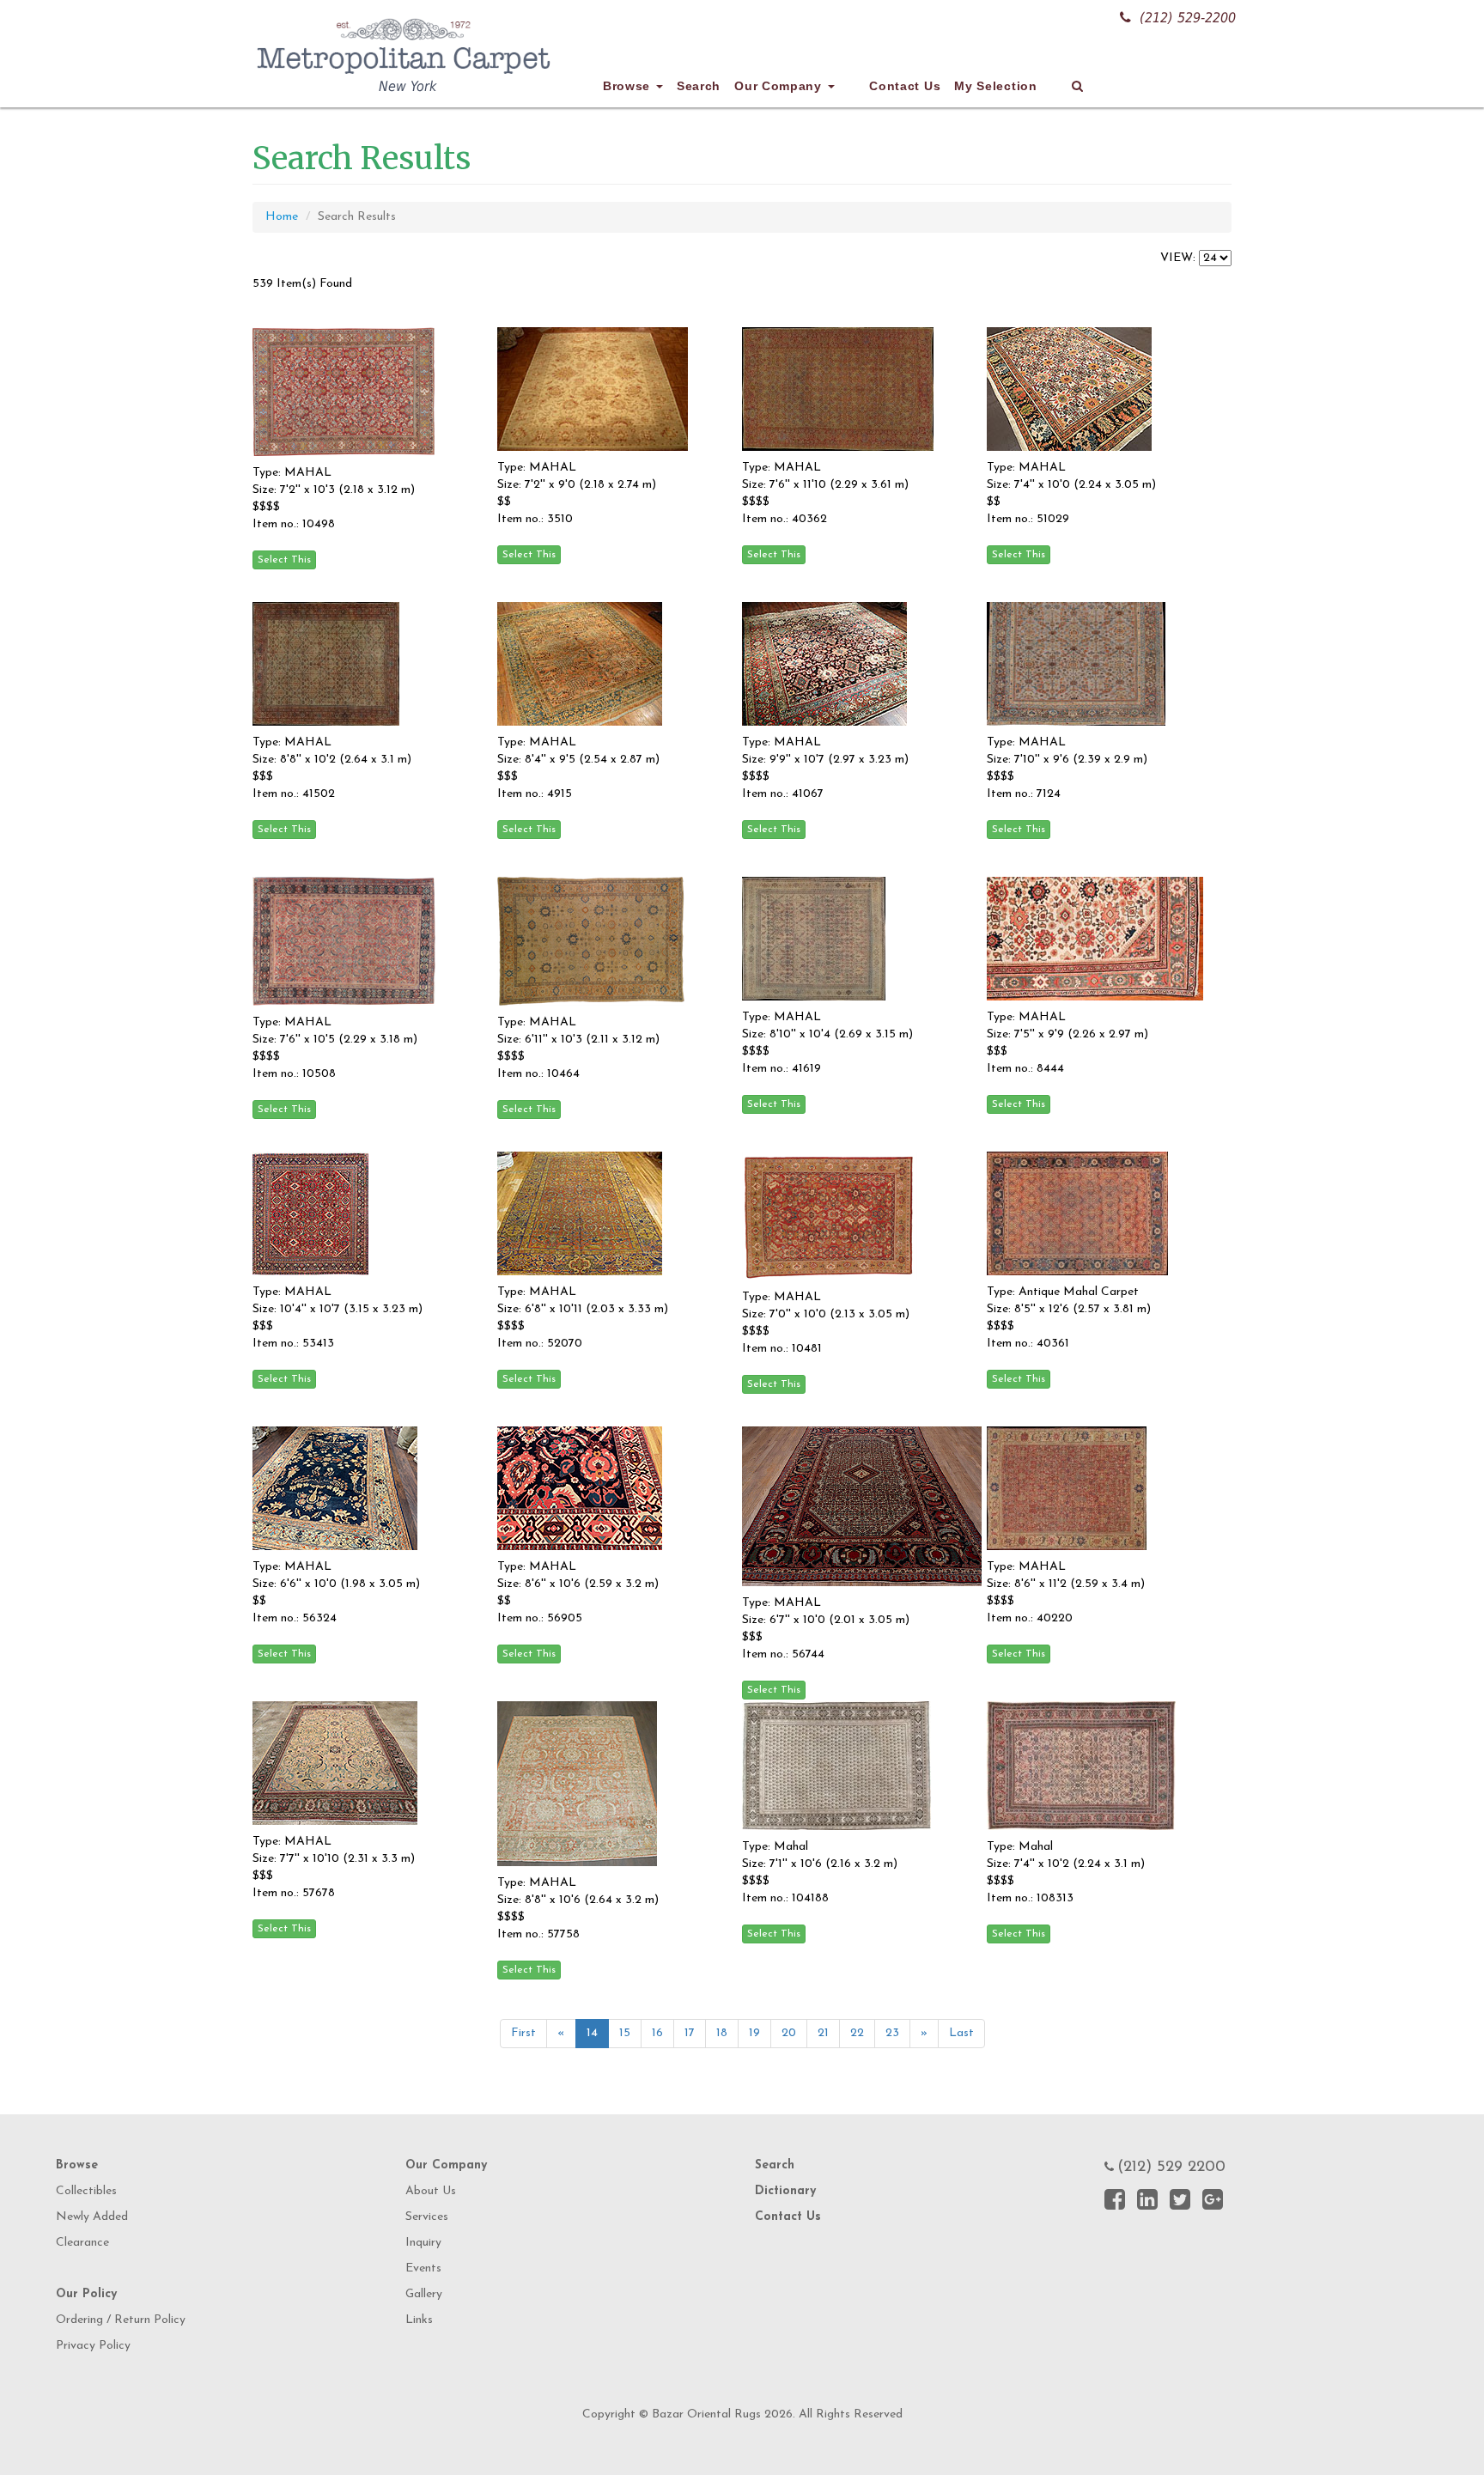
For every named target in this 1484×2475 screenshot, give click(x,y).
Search (699, 86)
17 (690, 2033)
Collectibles (86, 2191)
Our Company (780, 86)
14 (592, 2033)
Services (427, 2217)
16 (657, 2033)
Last (961, 2033)
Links (419, 2320)
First (523, 2033)
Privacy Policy (93, 2346)
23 (892, 2033)
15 (625, 2033)
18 (722, 2033)
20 (789, 2033)
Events (423, 2268)
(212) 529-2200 (1188, 18)
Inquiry (423, 2243)
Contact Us (905, 86)
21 (823, 2033)
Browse (629, 86)
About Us (431, 2191)
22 (857, 2033)
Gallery (424, 2294)
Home (282, 217)
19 (754, 2033)
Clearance (82, 2243)
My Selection (995, 86)
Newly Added (92, 2217)
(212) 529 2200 (1171, 2168)
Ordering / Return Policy (121, 2320)
